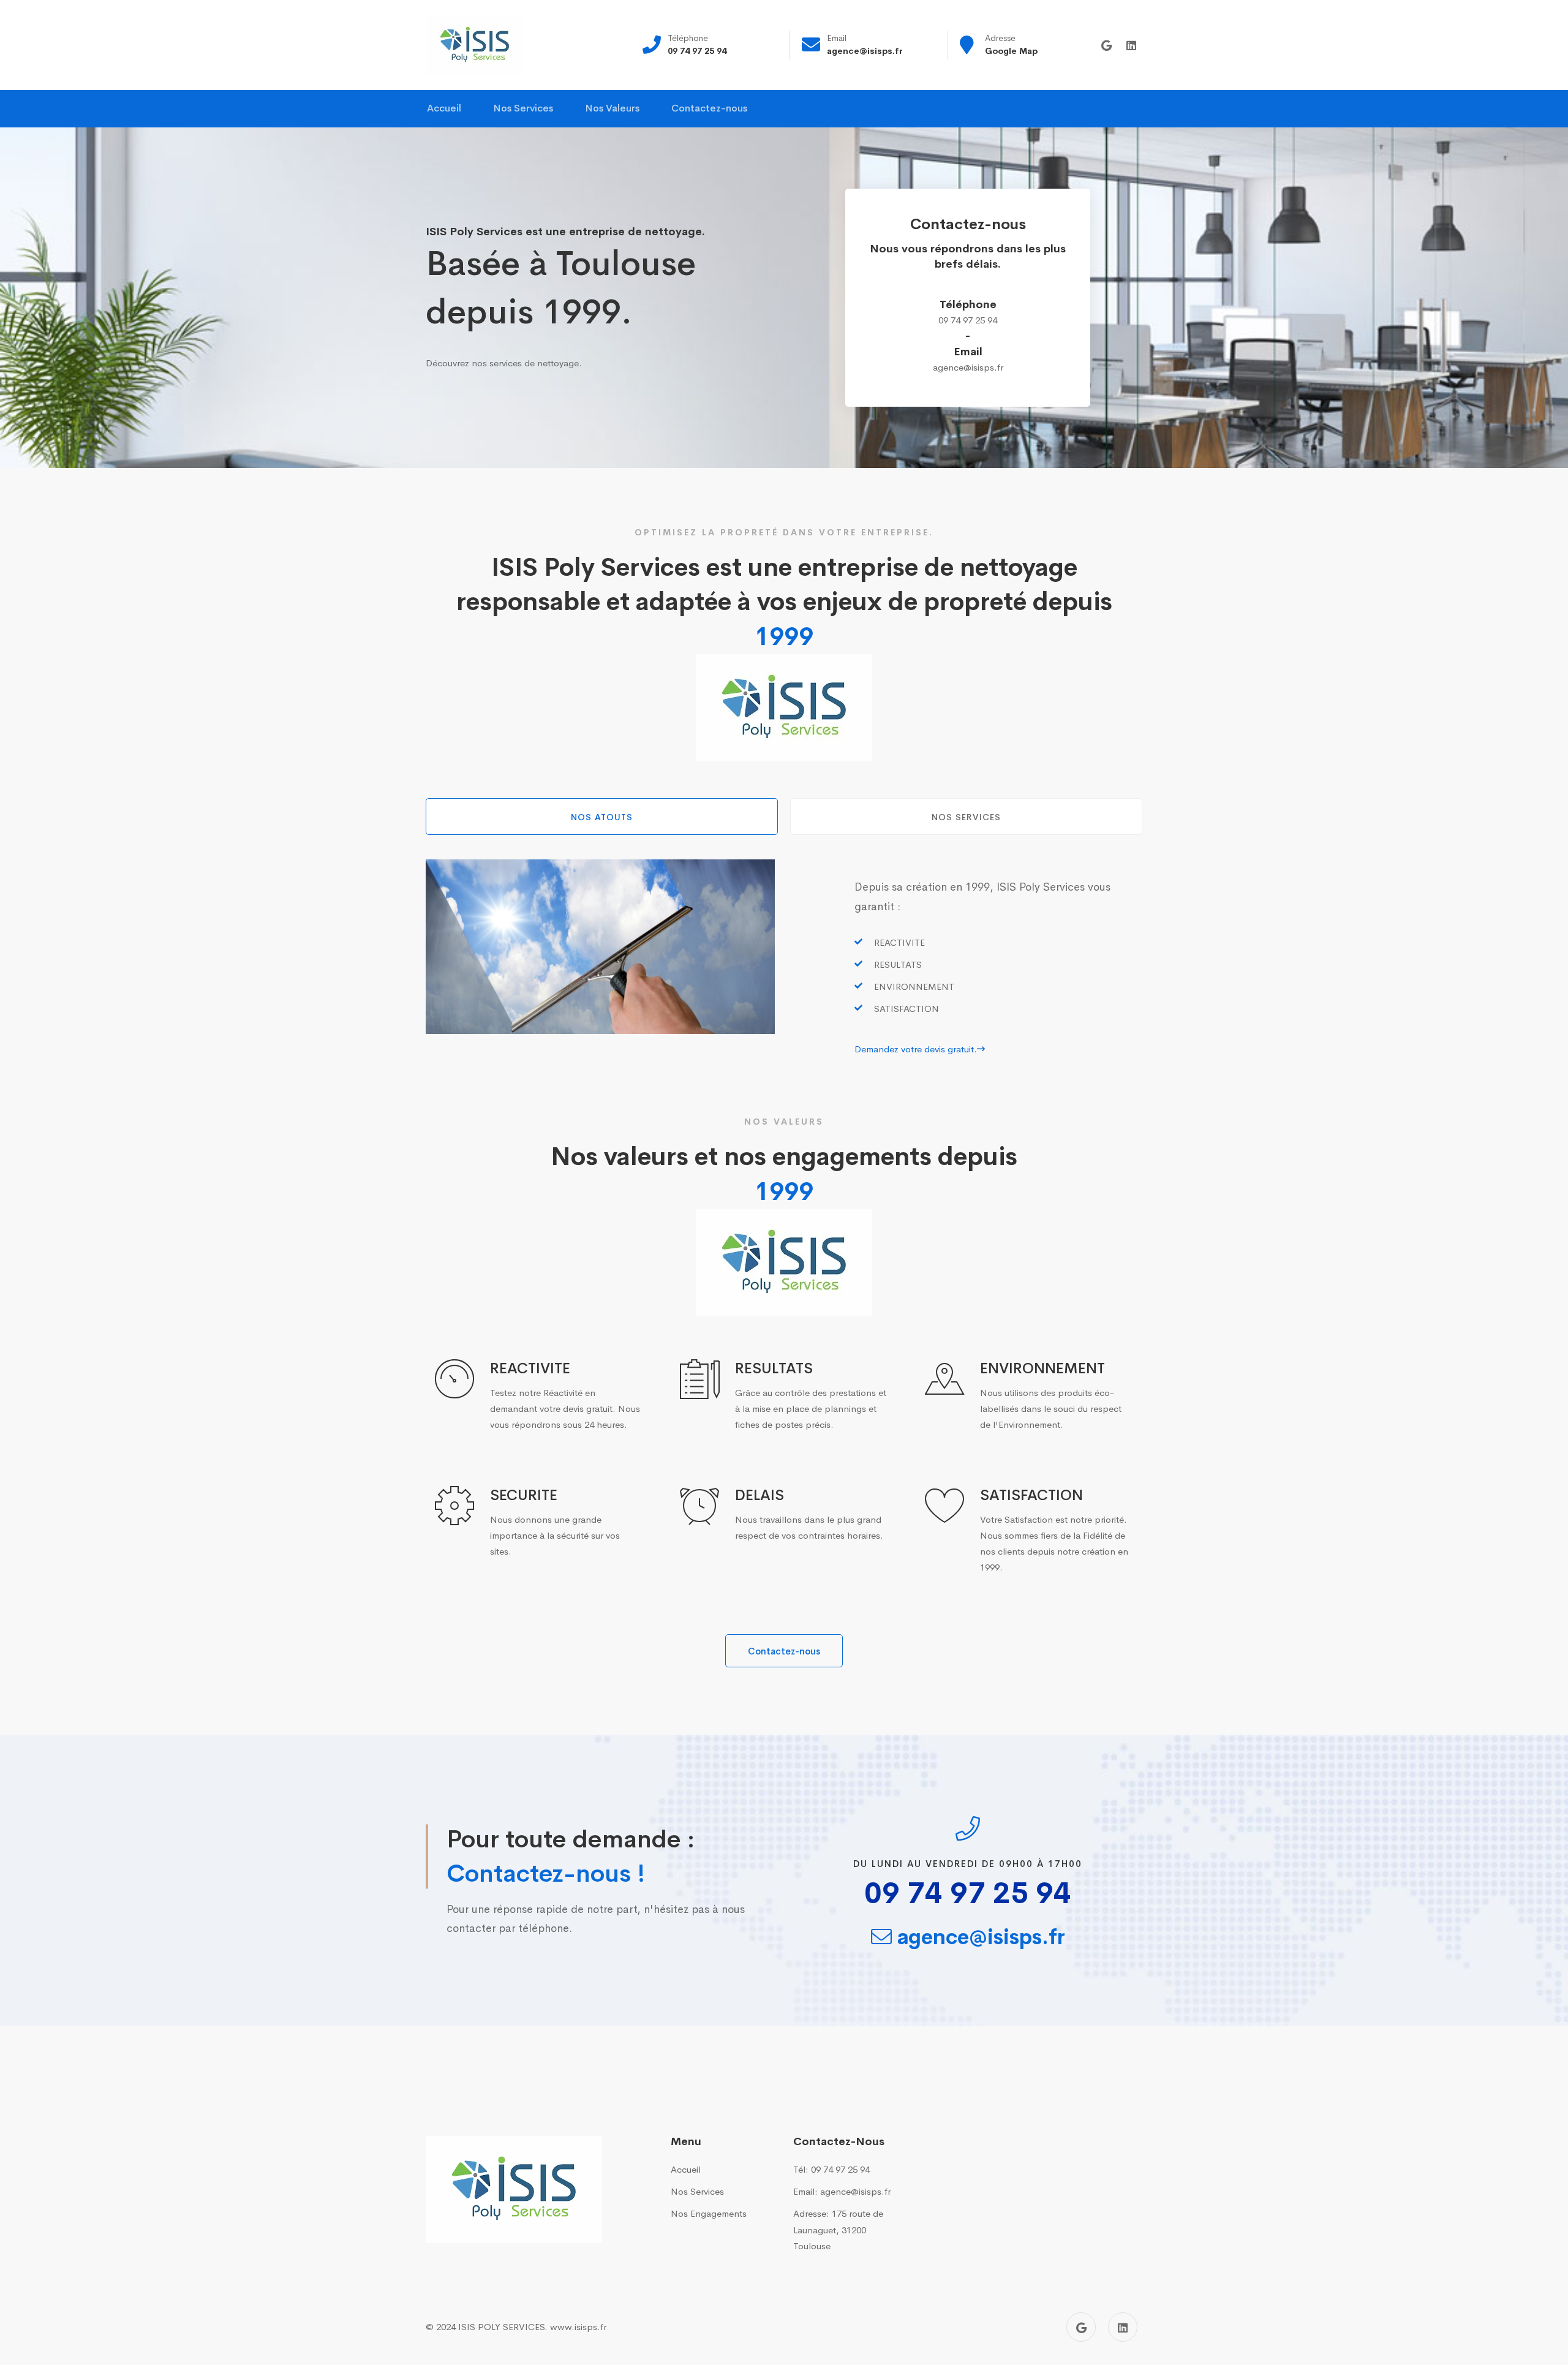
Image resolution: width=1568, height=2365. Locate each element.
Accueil (686, 2169)
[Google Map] (1106, 46)
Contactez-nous (784, 1651)
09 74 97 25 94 (697, 51)
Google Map (1011, 51)
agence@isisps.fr (865, 51)
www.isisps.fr (578, 2327)
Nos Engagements (709, 2213)
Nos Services (697, 2191)
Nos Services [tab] (966, 817)
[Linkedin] (1131, 46)
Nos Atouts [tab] (602, 817)
